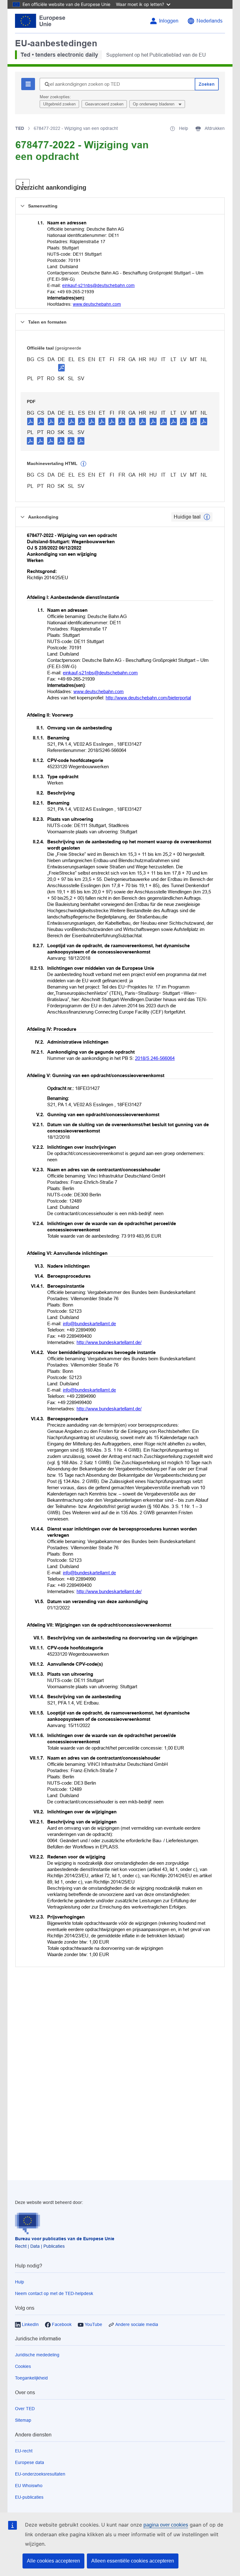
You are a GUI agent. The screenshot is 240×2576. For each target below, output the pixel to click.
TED (20, 128)
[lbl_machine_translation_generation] (83, 464)
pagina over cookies (166, 2525)
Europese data (30, 2462)
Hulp (20, 2282)
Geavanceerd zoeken (104, 104)
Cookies (23, 2366)
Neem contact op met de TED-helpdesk (54, 2293)
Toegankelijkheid (31, 2378)
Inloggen (169, 21)
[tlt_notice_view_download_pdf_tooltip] (31, 421)
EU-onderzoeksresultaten (40, 2474)
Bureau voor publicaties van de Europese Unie (65, 2239)
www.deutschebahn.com (97, 304)
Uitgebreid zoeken (59, 104)
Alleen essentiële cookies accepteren (133, 2561)
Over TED (25, 2409)
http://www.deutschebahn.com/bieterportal (148, 698)
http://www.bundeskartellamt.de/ (109, 1342)
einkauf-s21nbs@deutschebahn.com (98, 285)
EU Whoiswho (29, 2486)
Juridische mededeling (37, 2355)
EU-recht (24, 2451)
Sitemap (23, 2420)
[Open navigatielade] (23, 184)
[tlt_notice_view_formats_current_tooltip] (207, 517)
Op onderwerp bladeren (154, 104)
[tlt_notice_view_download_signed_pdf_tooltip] (62, 367)
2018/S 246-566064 (155, 1058)
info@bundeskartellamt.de (89, 1324)
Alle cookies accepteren (53, 2561)
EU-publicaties (29, 2497)
